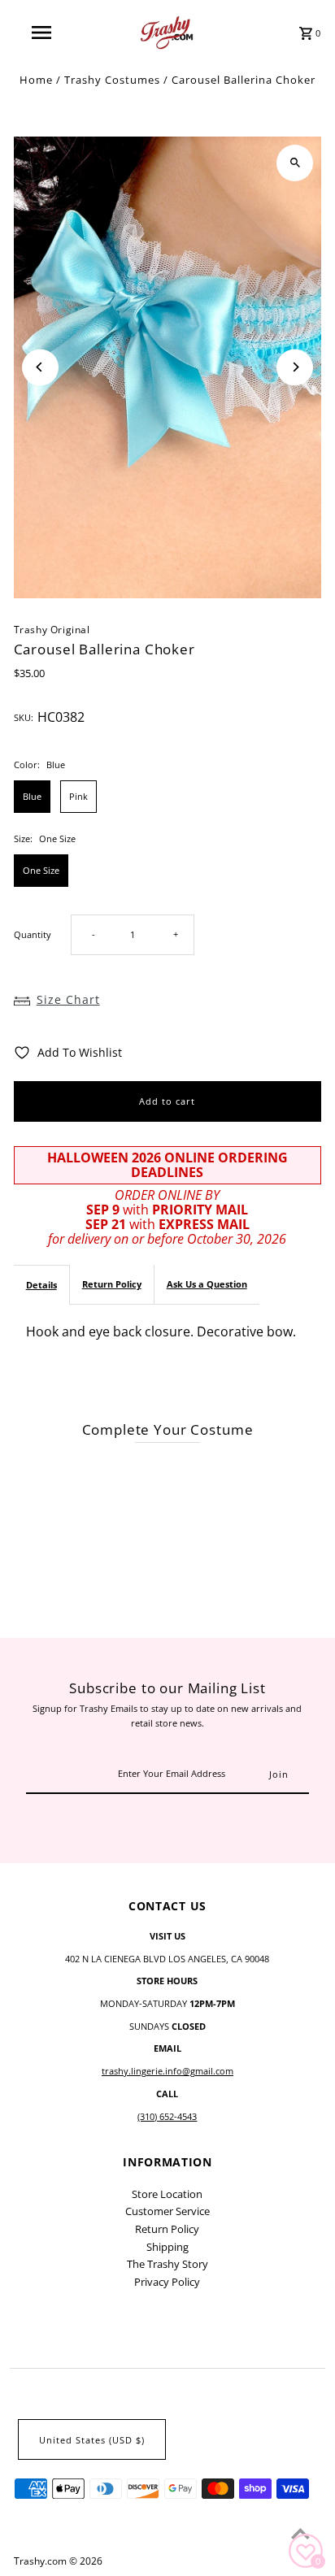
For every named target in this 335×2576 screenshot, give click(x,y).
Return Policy (112, 1284)
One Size (41, 870)
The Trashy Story (167, 2264)
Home (36, 80)
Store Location (167, 2194)
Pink (78, 796)
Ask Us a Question (207, 1284)
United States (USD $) (92, 2440)
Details (41, 1285)
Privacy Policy (167, 2282)
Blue (32, 796)
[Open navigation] (43, 33)
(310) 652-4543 (167, 2116)
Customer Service (167, 2211)
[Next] (295, 367)
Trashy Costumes (112, 80)
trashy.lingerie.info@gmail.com (167, 2071)
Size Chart (68, 999)
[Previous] (40, 367)
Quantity (33, 934)
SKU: (24, 717)
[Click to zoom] (295, 163)
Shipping (167, 2247)
